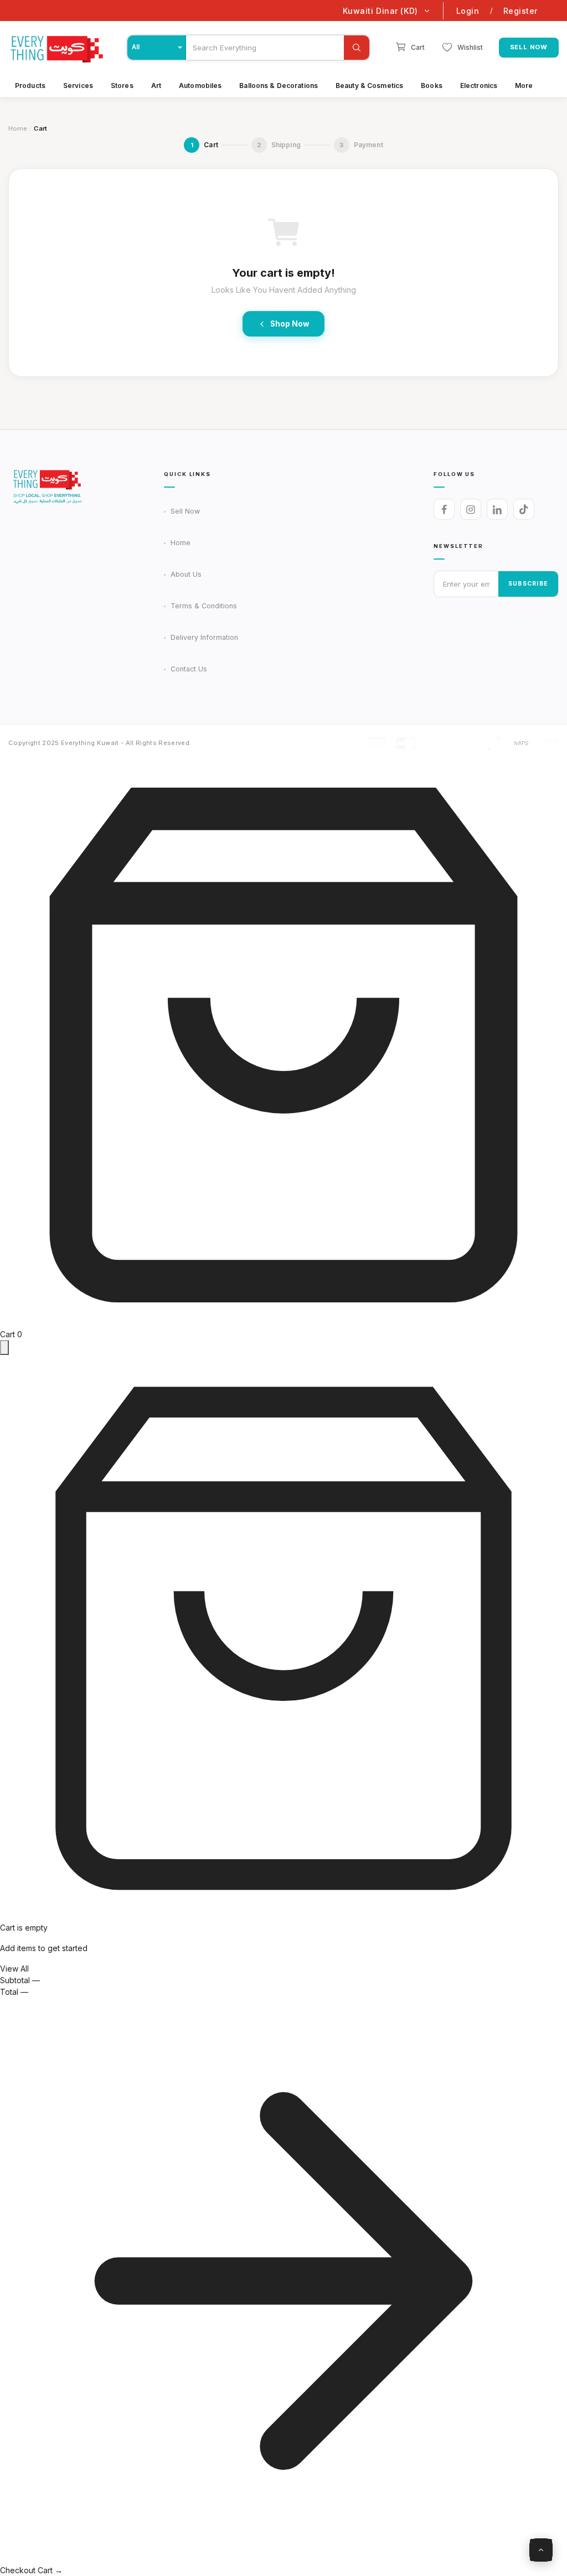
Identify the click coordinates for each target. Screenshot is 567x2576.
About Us (186, 574)
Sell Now (529, 47)
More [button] (524, 86)
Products (30, 86)
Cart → (50, 2570)
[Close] (4, 1348)
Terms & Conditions (204, 606)
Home (18, 128)
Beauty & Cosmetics (369, 86)
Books (432, 86)
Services (78, 86)
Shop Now (290, 324)
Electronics (479, 86)
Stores (122, 86)
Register (520, 11)
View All (14, 1969)
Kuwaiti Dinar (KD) (380, 11)
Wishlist (470, 47)
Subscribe (528, 584)
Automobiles (200, 86)
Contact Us (189, 669)
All (136, 48)
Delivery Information (204, 637)
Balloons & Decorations (279, 86)
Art (156, 86)
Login (468, 11)
